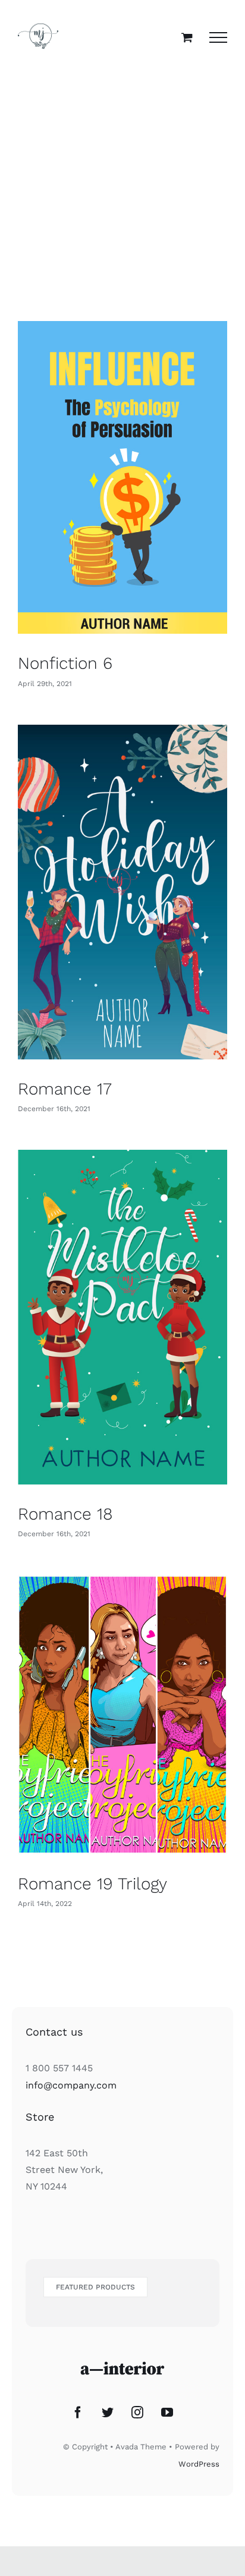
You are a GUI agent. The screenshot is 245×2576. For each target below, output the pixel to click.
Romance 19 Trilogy (92, 1884)
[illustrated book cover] (122, 477)
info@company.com (71, 2085)
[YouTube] (167, 2413)
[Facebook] (78, 2413)
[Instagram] (137, 2413)
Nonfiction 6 (65, 663)
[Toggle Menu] (218, 37)
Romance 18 (65, 1514)
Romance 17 (65, 1089)
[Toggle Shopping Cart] (187, 37)
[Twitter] (108, 2413)
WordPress (199, 2464)
